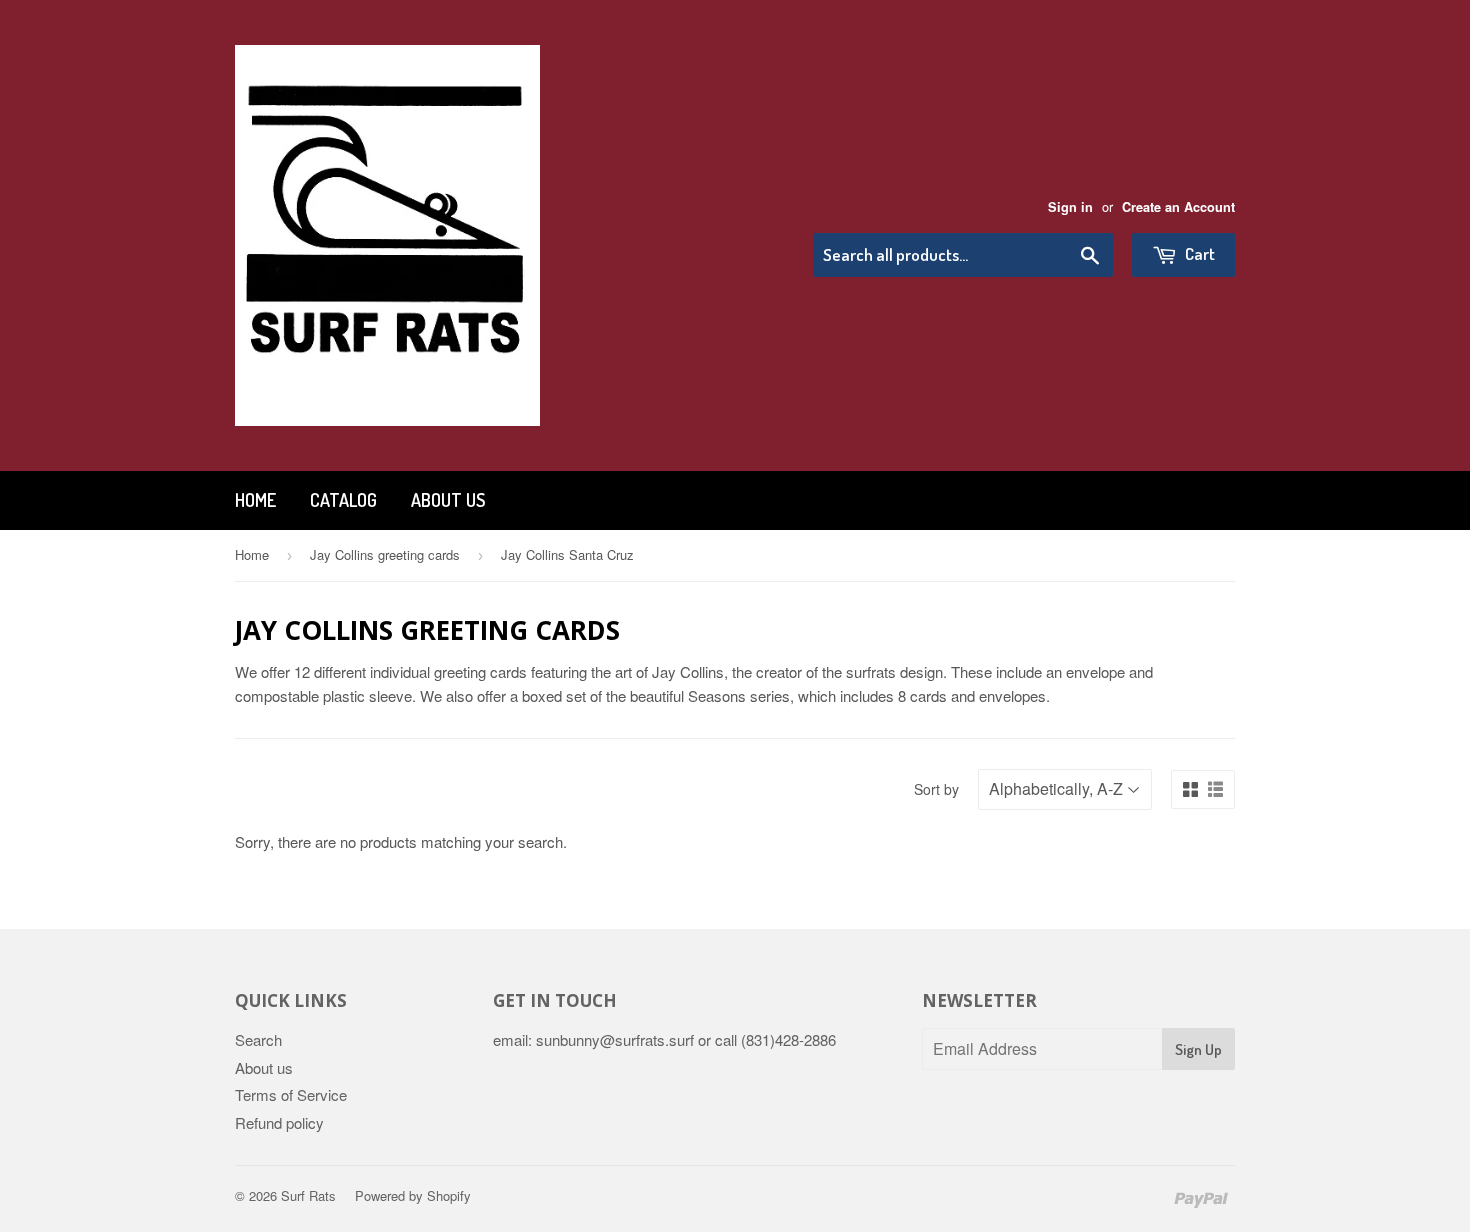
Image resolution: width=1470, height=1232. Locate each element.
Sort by (936, 789)
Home (255, 500)
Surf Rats (308, 1195)
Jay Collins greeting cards (385, 554)
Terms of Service (291, 1094)
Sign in (1070, 207)
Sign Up (1198, 1049)
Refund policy (279, 1122)
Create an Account (1178, 207)
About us (448, 500)
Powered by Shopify (413, 1195)
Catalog (343, 500)
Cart (1198, 253)
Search (258, 1039)
